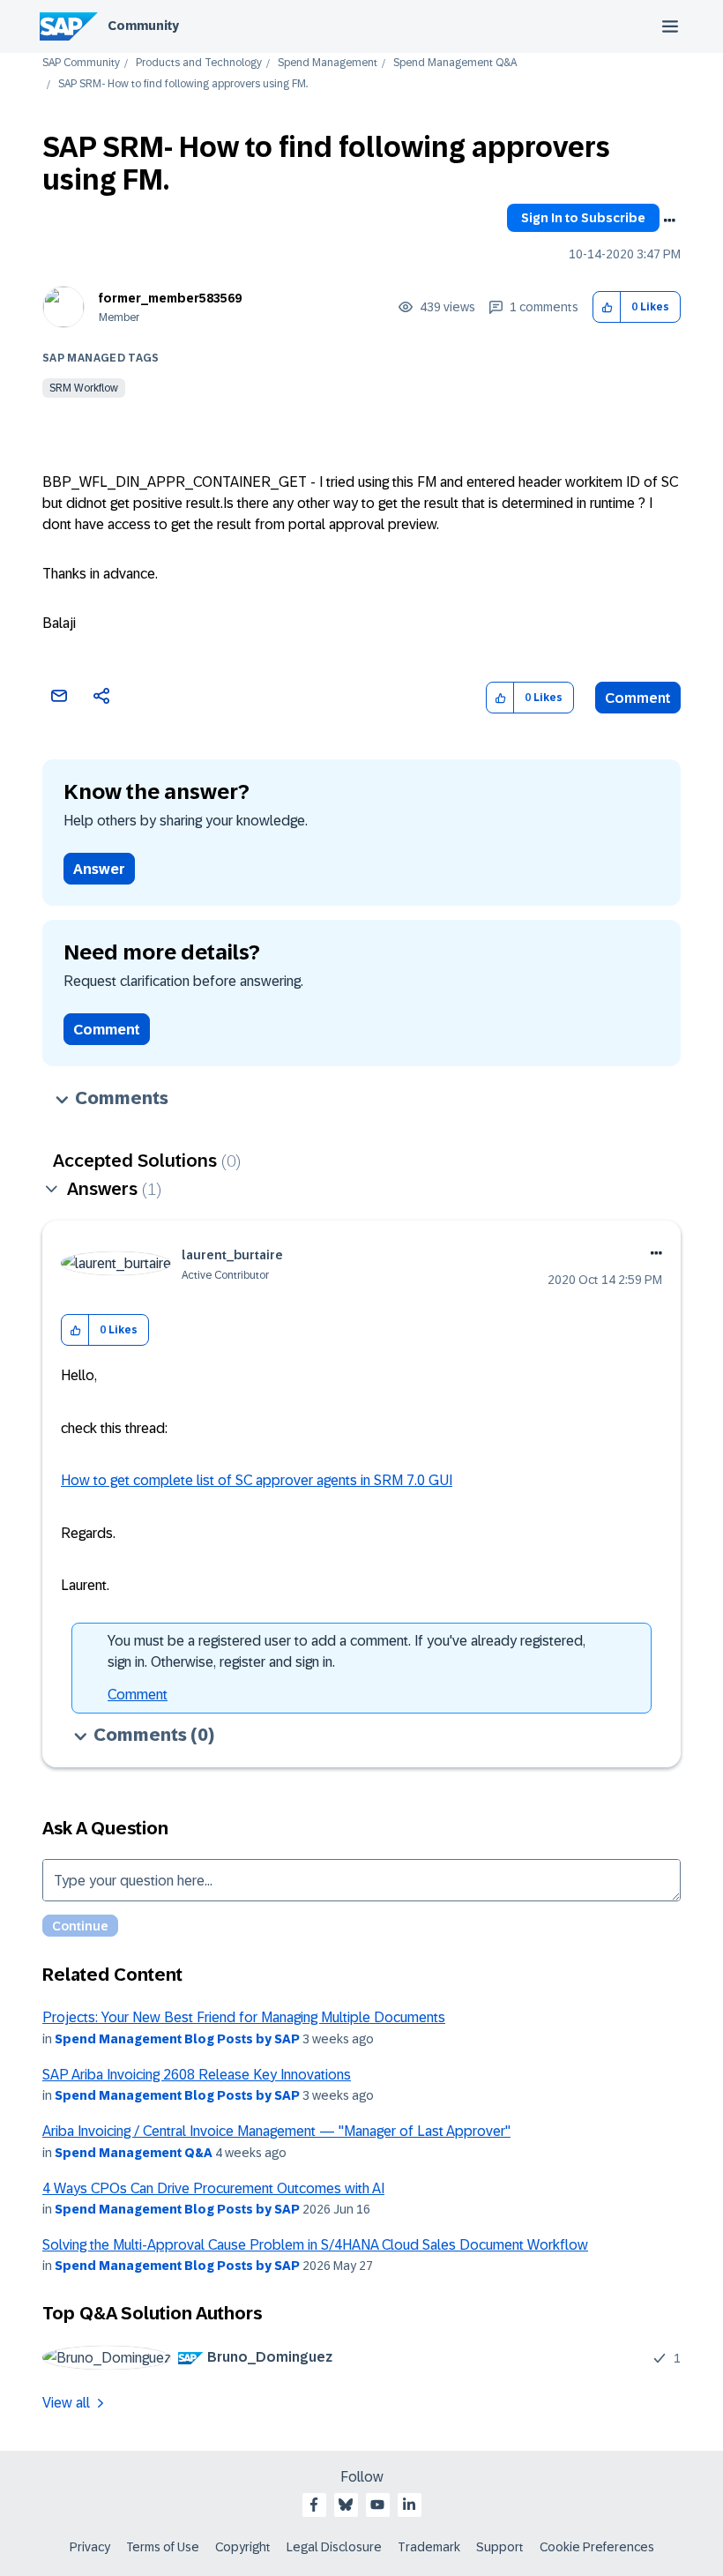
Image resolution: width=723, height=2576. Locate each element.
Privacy (90, 2547)
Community (143, 26)
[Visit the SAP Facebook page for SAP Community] (314, 2505)
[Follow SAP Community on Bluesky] (346, 2505)
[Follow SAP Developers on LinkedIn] (409, 2505)
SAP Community (81, 63)
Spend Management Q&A (455, 63)
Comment (638, 698)
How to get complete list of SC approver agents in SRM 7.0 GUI (257, 1480)
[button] (607, 307)
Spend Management (328, 63)
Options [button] (669, 220)
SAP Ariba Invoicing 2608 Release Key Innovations (197, 2075)
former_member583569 (170, 298)
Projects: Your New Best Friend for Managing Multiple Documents (244, 2017)
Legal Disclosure (334, 2547)
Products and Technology (199, 63)
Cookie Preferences (597, 2547)
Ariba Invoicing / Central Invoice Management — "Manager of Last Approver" (276, 2131)
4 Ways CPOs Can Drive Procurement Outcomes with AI (213, 2188)
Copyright (243, 2547)
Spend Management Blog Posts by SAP (177, 2039)
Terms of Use (163, 2547)
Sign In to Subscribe (583, 218)
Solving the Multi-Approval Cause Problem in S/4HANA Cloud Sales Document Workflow (315, 2245)
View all (66, 2403)
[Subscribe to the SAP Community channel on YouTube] (377, 2505)
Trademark (429, 2547)
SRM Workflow (84, 388)
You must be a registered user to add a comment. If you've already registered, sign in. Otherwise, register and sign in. (347, 1651)
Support (500, 2547)
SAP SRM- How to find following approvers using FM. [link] (183, 84)
